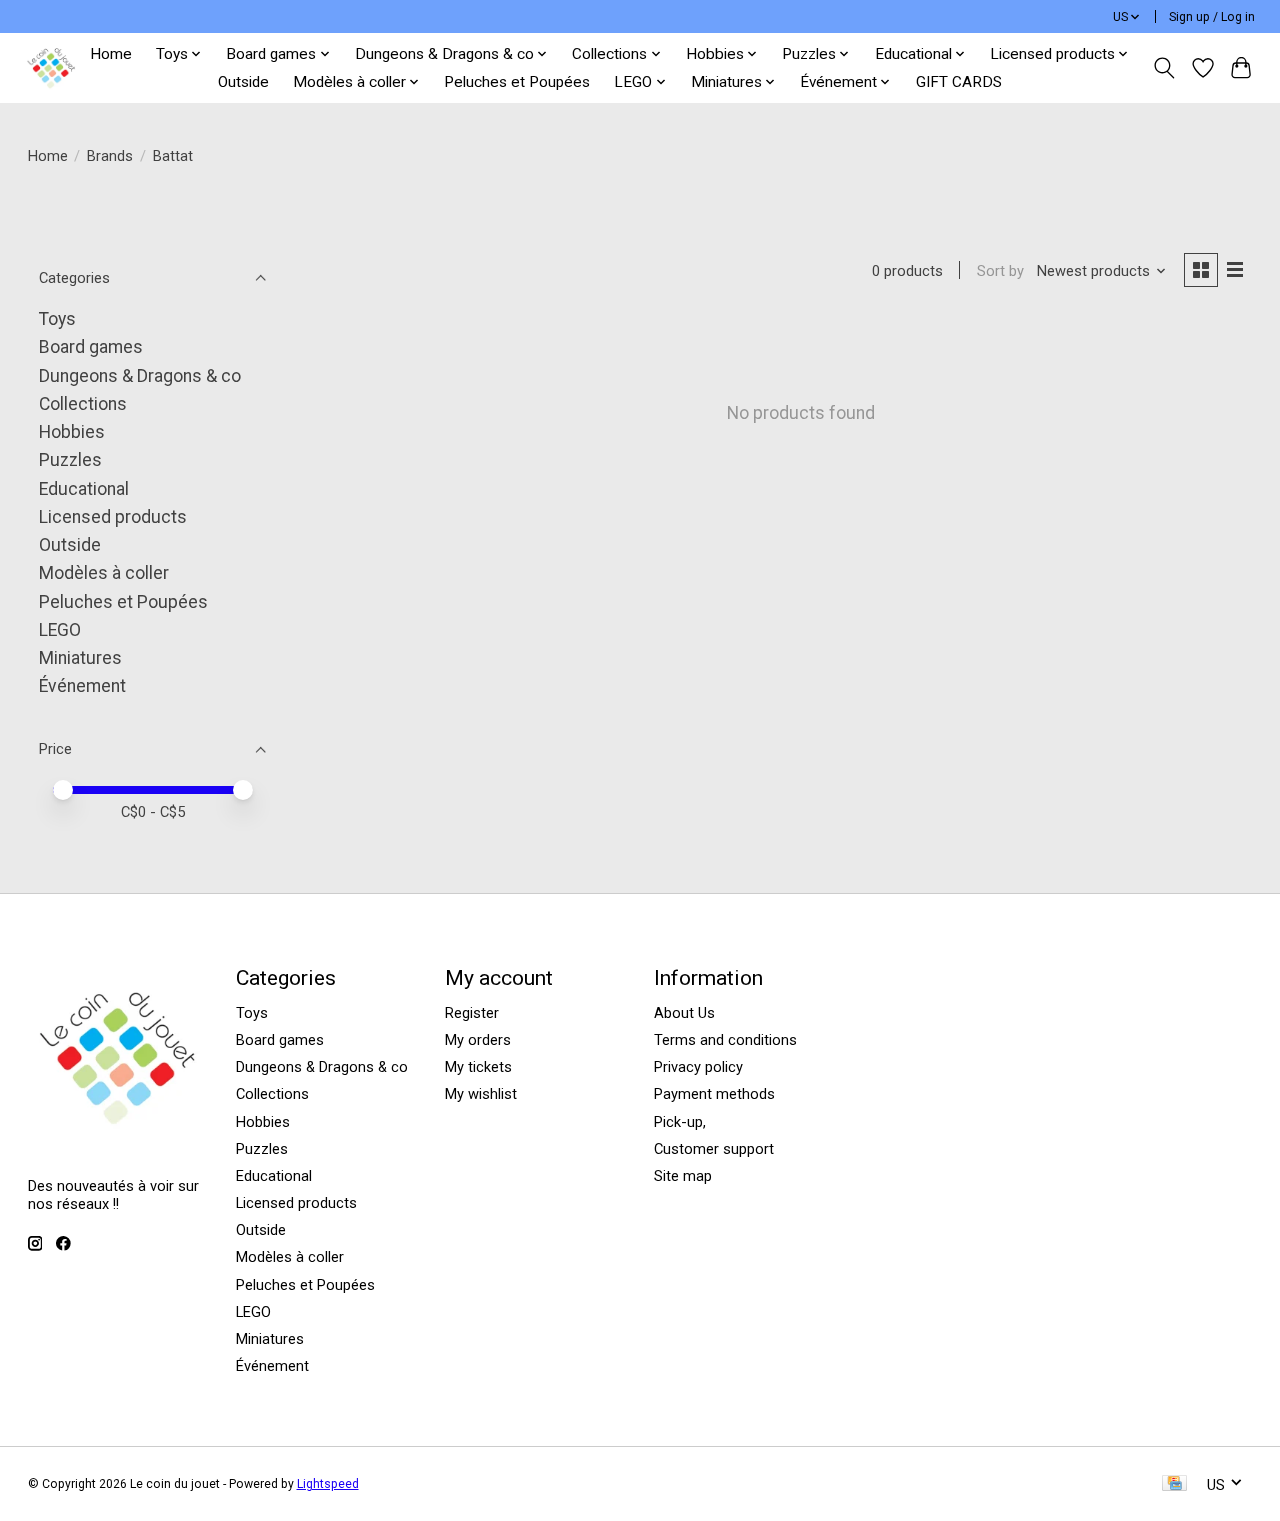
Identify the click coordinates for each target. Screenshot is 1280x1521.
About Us (684, 1013)
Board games (91, 347)
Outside (243, 82)
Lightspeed (328, 1484)
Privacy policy (698, 1067)
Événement (82, 686)
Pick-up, (680, 1122)
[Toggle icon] (1163, 68)
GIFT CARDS (959, 82)
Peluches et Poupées (517, 82)
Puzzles (70, 460)
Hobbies (72, 432)
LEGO (60, 630)
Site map (683, 1176)
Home (111, 54)
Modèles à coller (104, 573)
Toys (57, 319)
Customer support (714, 1149)
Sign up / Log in (1212, 17)
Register (472, 1013)
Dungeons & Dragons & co (140, 376)
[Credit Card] (1174, 1484)
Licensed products (113, 517)
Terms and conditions (725, 1040)
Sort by (1000, 271)
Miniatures (80, 658)
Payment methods (714, 1094)
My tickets (478, 1067)
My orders (478, 1040)
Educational (84, 489)
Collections (83, 404)
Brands (110, 156)
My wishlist (481, 1094)
